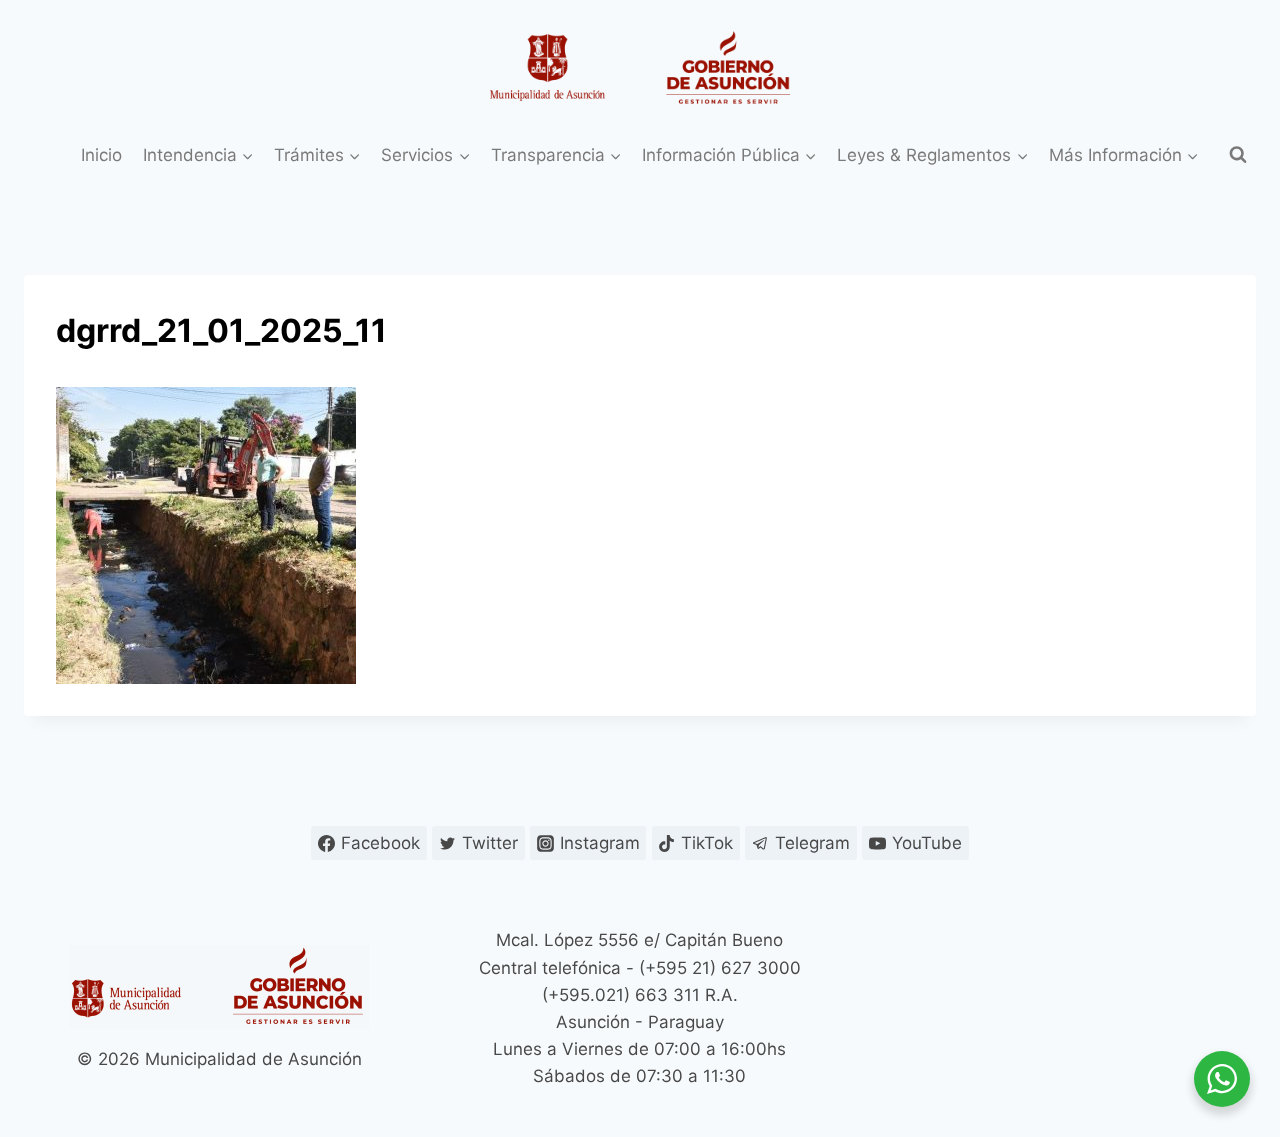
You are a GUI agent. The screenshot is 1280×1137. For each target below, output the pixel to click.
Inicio (101, 155)
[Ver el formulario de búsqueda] (1238, 155)
